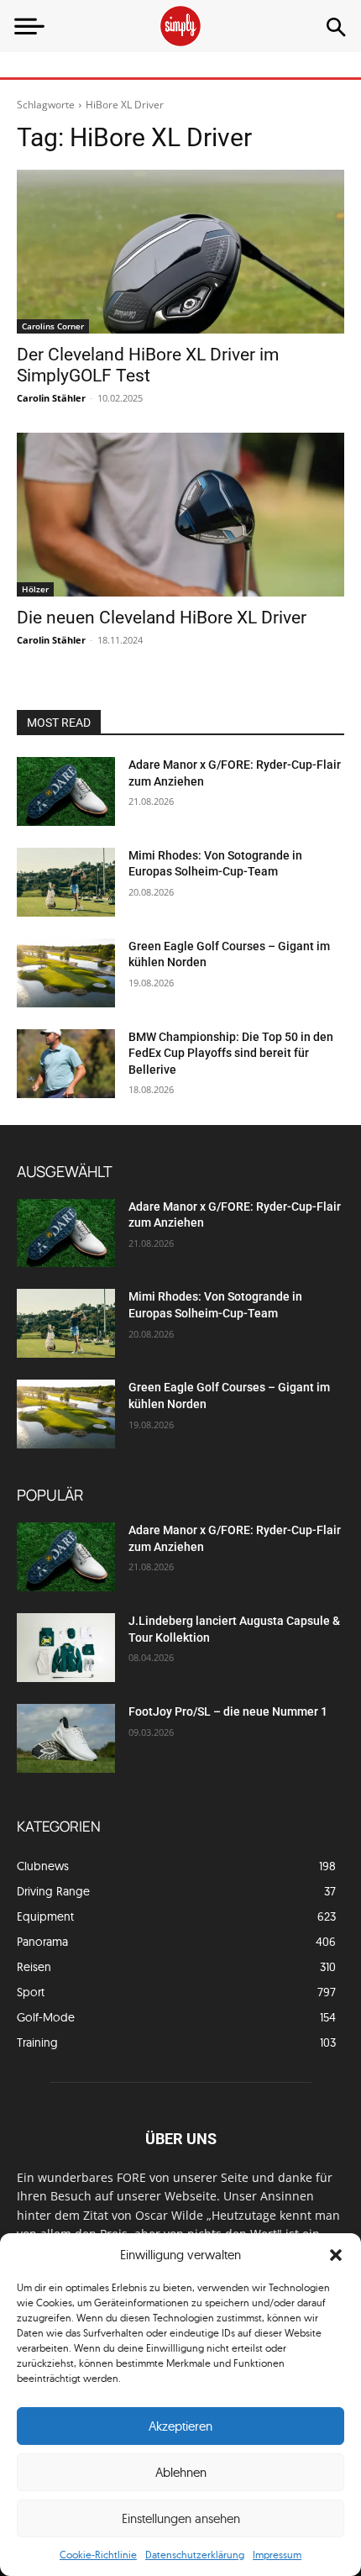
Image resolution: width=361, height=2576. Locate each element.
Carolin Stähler (51, 398)
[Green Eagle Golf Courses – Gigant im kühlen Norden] (66, 973)
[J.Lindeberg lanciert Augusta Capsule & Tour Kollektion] (66, 1648)
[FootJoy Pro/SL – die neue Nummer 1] (66, 1738)
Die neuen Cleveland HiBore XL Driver (162, 618)
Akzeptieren (180, 2426)
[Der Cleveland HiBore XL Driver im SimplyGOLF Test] (180, 252)
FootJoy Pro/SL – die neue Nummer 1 (229, 1711)
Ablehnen (181, 2472)
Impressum (277, 2555)
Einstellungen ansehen (181, 2518)
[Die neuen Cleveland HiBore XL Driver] (180, 515)
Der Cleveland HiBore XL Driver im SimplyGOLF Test (148, 365)
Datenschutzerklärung (195, 2555)
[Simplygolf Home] (180, 26)
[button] (336, 2255)
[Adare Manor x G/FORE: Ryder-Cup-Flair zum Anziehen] (66, 791)
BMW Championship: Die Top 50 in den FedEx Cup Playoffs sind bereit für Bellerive (231, 1053)
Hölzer (35, 589)
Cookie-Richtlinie (98, 2555)
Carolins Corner (53, 326)
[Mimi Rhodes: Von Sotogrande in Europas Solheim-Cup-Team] (66, 882)
